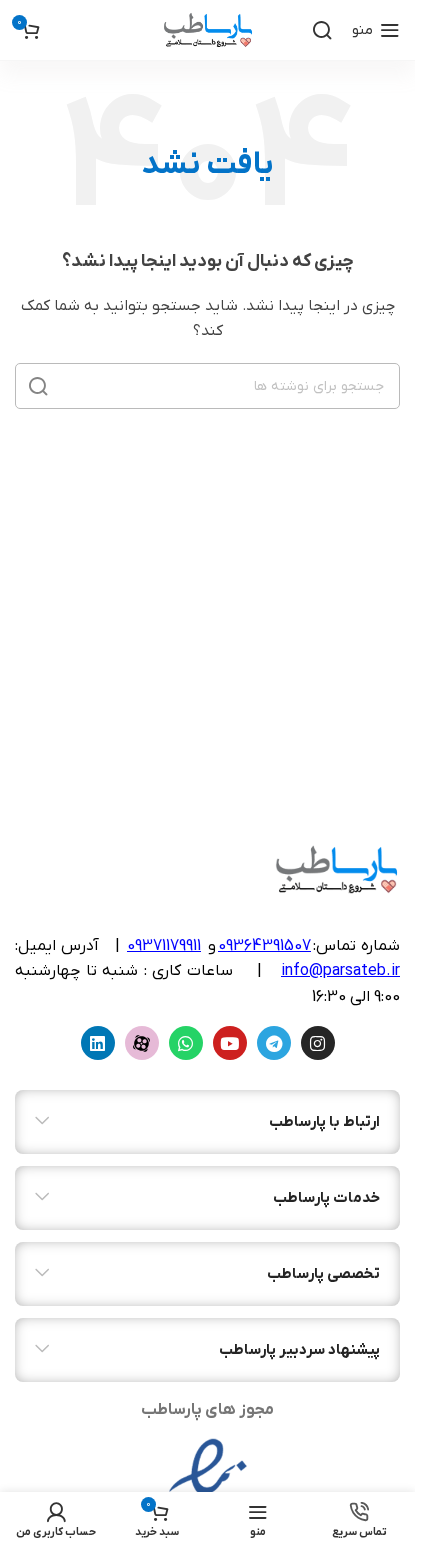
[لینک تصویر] (208, 1487)
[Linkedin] (98, 1043)
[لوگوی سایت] (207, 29)
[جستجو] (322, 30)
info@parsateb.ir (340, 971)
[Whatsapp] (186, 1043)
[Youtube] (230, 1043)
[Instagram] (318, 1043)
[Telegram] (274, 1043)
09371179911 (164, 946)
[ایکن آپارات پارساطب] (142, 1043)
